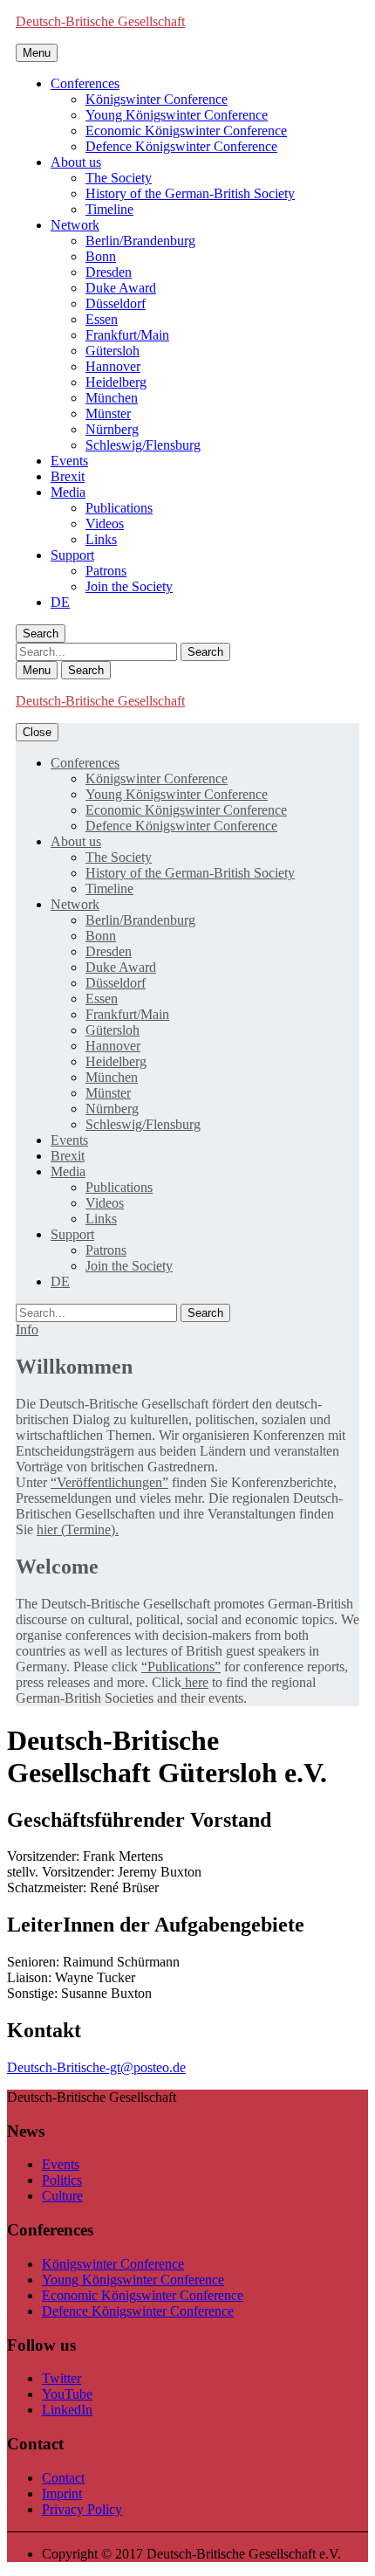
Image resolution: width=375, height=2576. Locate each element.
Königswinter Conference (157, 99)
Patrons (106, 571)
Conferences (85, 83)
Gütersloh (112, 351)
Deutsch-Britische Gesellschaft (100, 21)
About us (76, 162)
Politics (62, 2180)
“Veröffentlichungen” (109, 1482)
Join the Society (129, 586)
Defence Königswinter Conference (181, 146)
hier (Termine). (78, 1529)
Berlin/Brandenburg (140, 241)
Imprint (62, 2493)
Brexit (68, 476)
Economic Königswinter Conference (186, 131)
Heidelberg (116, 382)
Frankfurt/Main (127, 335)
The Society (119, 178)
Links (101, 539)
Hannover (113, 366)
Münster (108, 413)
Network (75, 225)
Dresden (109, 272)
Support (72, 555)
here (195, 1682)
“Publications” (181, 1667)
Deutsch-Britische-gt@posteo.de (96, 2067)
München (112, 398)
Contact (63, 2478)
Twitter (61, 2378)
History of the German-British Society (190, 193)
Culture (62, 2196)
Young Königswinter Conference (177, 115)
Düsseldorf (116, 303)
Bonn (101, 256)
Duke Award (121, 288)
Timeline (109, 209)
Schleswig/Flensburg (143, 445)
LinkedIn (67, 2410)
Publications (119, 508)
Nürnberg (112, 429)
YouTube (67, 2394)
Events (69, 461)
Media (68, 492)
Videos (105, 523)
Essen (102, 319)
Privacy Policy (82, 2509)
